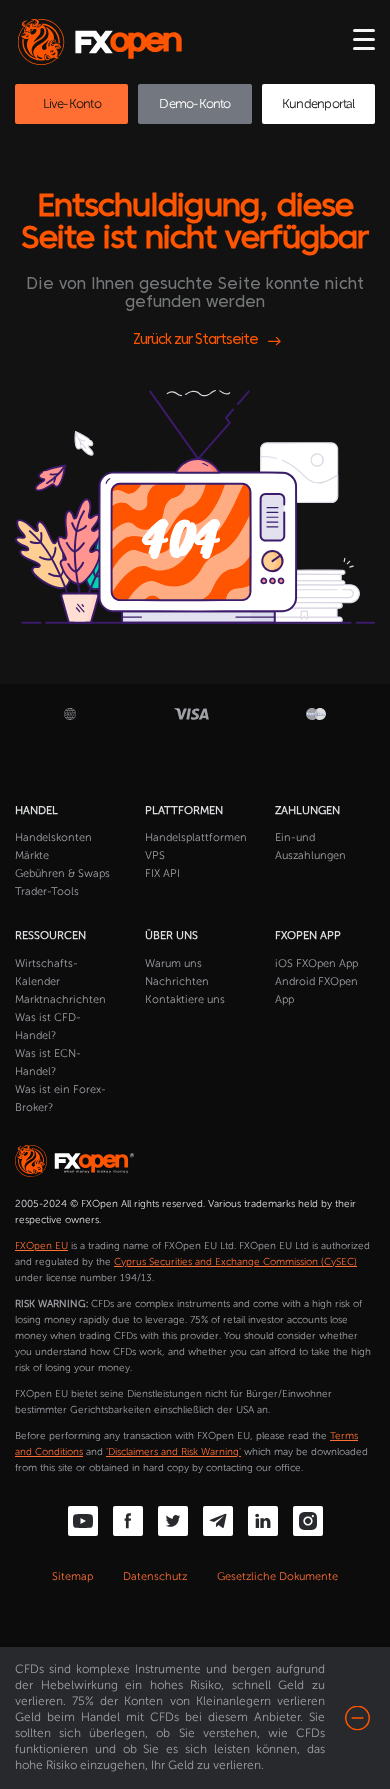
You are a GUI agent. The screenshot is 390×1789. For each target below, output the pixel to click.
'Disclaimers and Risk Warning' (173, 1452)
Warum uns (173, 963)
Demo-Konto (194, 103)
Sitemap (72, 1576)
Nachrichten (177, 981)
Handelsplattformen (196, 837)
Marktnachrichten (60, 999)
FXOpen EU (41, 1246)
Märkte (32, 855)
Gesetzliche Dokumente (277, 1576)
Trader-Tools (47, 891)
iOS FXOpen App (316, 963)
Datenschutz (155, 1576)
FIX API (162, 873)
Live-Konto (72, 103)
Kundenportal (318, 103)
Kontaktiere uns (185, 999)
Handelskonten (53, 837)
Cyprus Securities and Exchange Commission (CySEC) (235, 1262)
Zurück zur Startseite (195, 340)
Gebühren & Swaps (62, 873)
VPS (155, 855)
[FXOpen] (103, 42)
